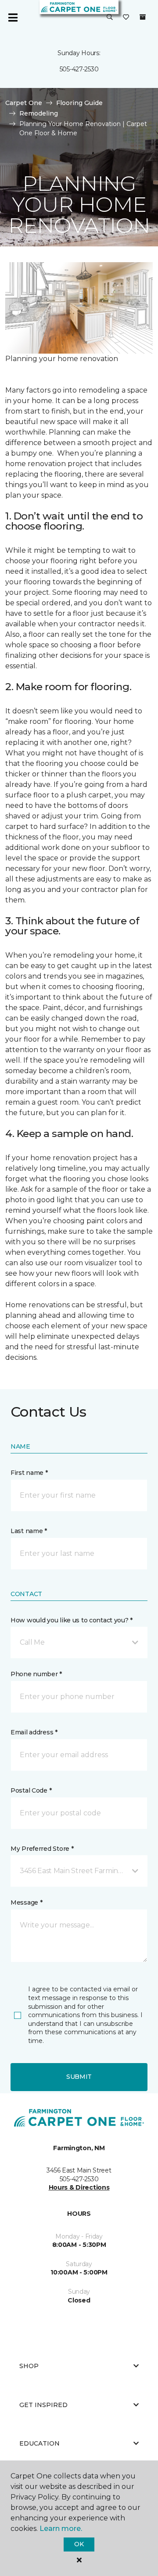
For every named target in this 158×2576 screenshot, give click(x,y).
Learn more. (61, 2529)
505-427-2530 (79, 69)
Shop (29, 2366)
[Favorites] (126, 18)
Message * (26, 1902)
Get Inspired (43, 2405)
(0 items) (143, 17)
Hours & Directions (79, 2187)
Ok (79, 2544)
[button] (110, 18)
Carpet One (24, 103)
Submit (79, 2077)
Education (39, 2443)
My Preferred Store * (42, 1849)
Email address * (34, 1732)
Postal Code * (31, 1790)
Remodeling (39, 113)
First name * (29, 1473)
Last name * (29, 1531)
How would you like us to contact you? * (72, 1620)
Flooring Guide (79, 103)
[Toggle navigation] (13, 18)
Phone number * (36, 1674)
